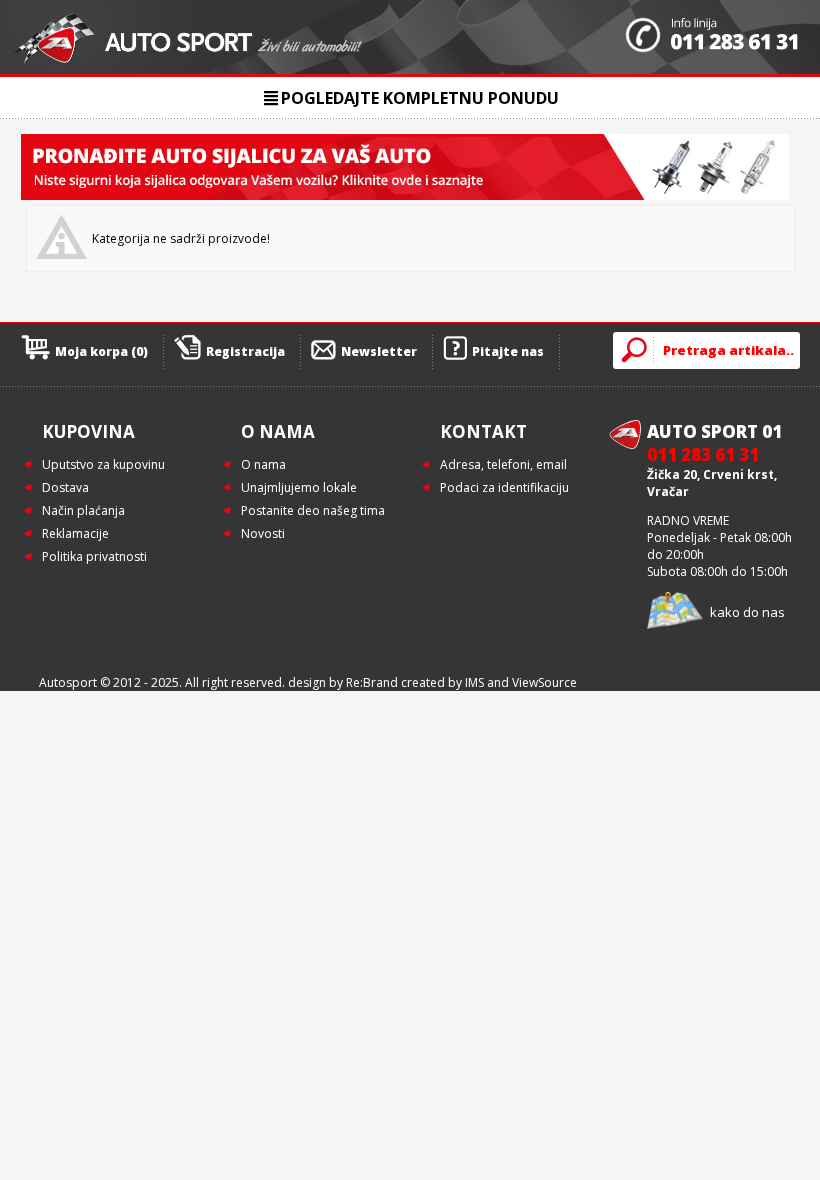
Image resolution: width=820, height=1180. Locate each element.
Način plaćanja (83, 510)
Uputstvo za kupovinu (103, 464)
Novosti (263, 533)
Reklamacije (75, 533)
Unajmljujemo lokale (299, 487)
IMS (474, 682)
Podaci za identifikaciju (504, 487)
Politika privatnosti (94, 556)
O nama (263, 464)
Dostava (65, 487)
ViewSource (544, 682)
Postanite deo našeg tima (313, 510)
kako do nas (747, 612)
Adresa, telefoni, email (503, 464)
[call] (712, 37)
